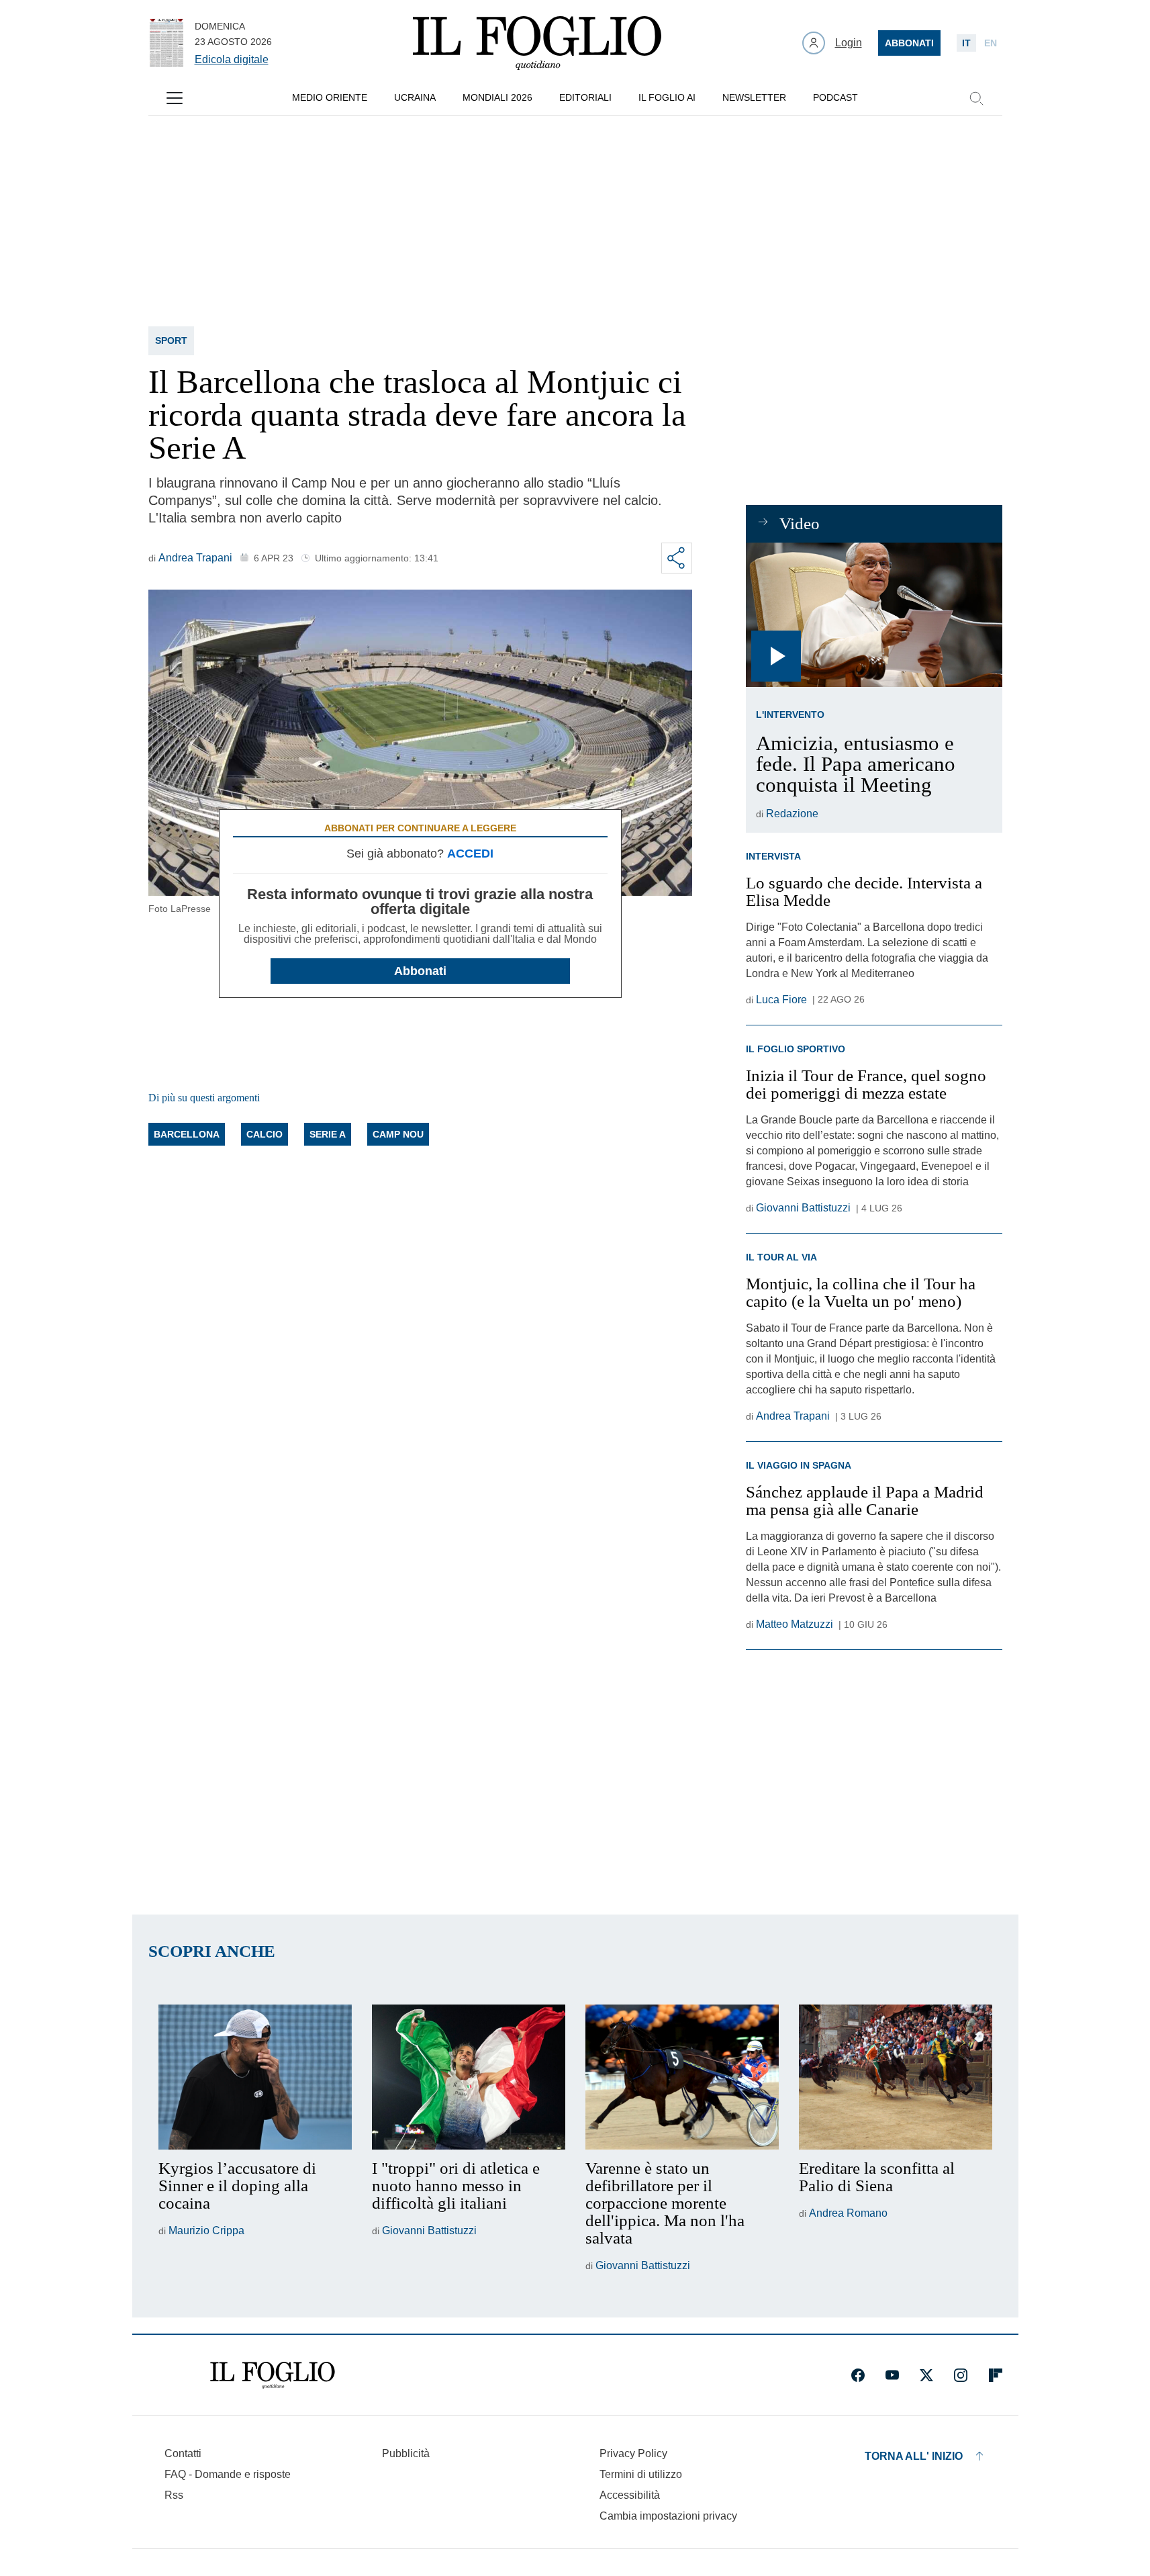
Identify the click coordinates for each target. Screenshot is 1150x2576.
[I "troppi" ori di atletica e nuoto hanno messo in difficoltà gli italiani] (469, 2077)
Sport (171, 340)
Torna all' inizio (914, 2456)
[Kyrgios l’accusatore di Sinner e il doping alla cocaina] (255, 2077)
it (966, 43)
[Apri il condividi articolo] (677, 558)
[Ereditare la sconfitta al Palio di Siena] (896, 2077)
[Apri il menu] (175, 98)
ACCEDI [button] (470, 854)
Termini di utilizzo (641, 2474)
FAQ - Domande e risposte (228, 2474)
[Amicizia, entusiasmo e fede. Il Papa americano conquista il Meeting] (874, 615)
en (991, 43)
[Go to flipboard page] (996, 2375)
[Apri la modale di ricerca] (976, 98)
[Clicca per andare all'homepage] (273, 2375)
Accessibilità (630, 2495)
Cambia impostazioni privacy (668, 2516)
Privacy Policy (633, 2453)
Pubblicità (406, 2453)
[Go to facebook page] (858, 2375)
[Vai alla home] (537, 43)
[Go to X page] (926, 2375)
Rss (174, 2495)
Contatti (183, 2453)
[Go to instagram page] (961, 2375)
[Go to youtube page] (892, 2375)
